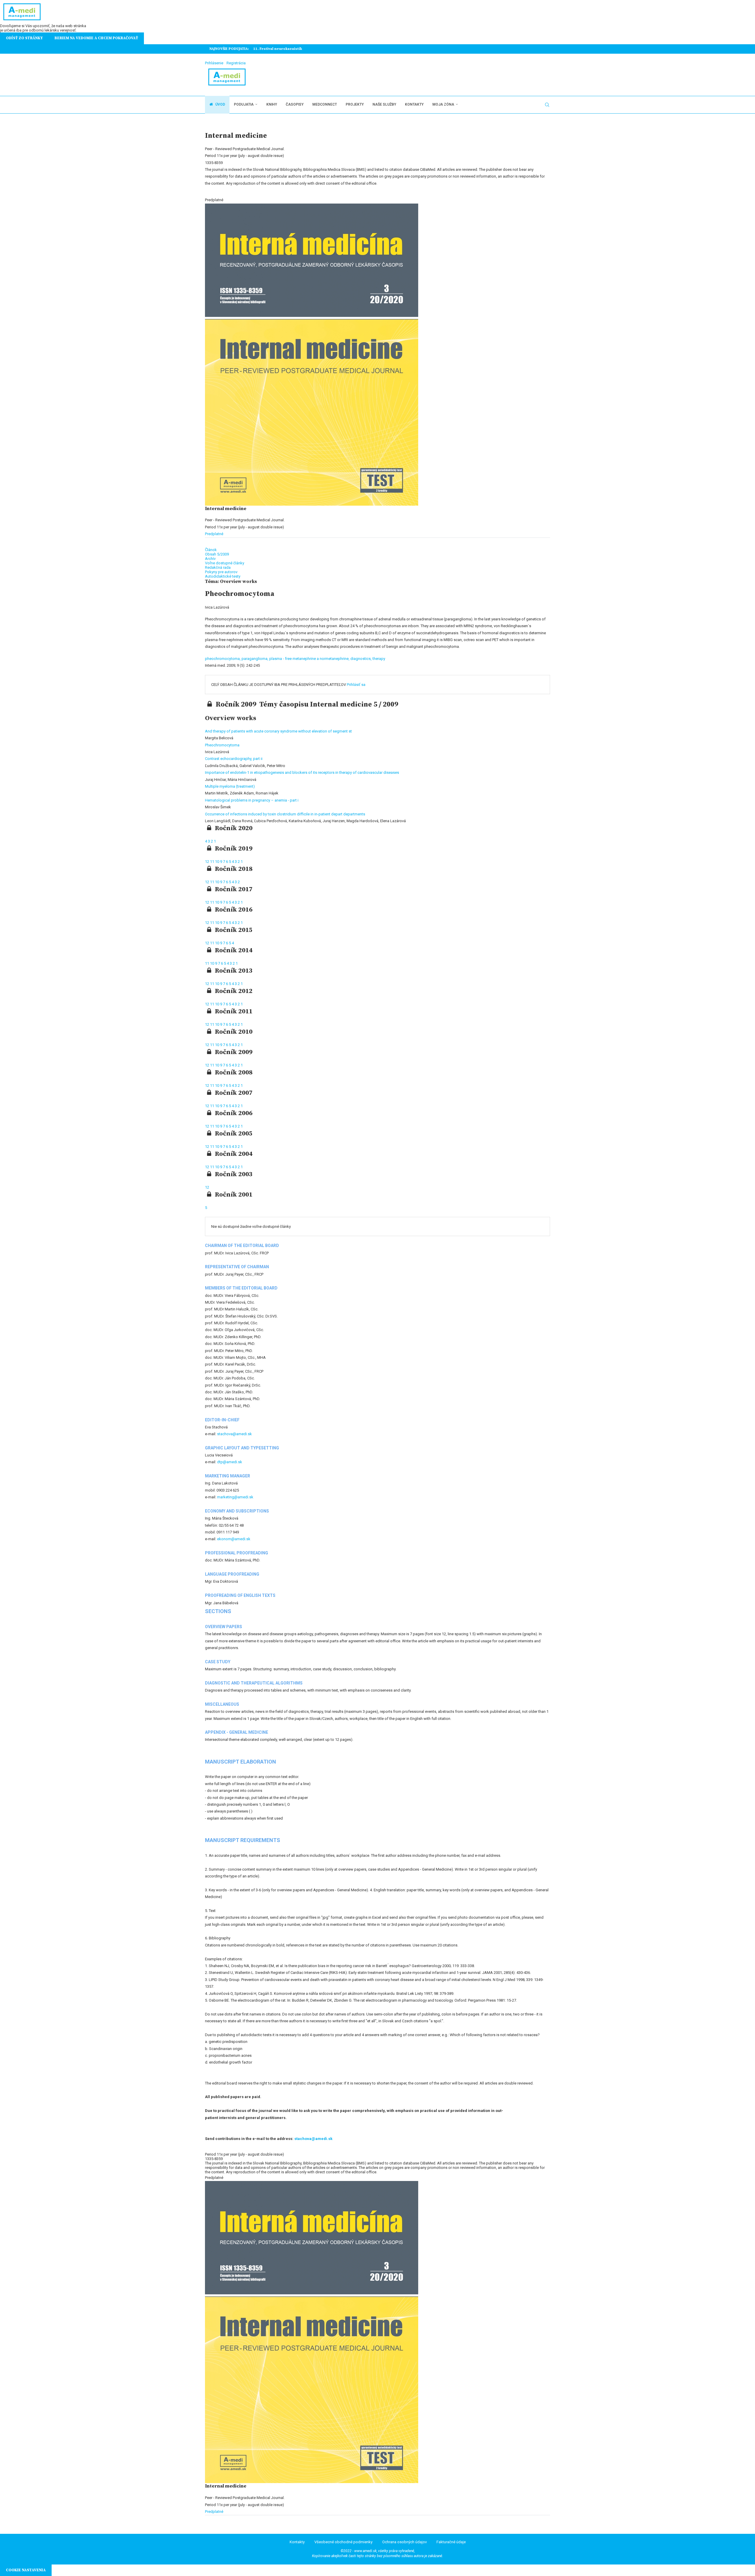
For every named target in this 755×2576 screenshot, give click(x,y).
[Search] (547, 105)
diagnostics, (361, 659)
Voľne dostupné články (225, 563)
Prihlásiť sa (356, 685)
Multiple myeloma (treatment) (230, 786)
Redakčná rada (218, 567)
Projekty (355, 104)
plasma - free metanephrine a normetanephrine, (310, 659)
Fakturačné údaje (451, 2542)
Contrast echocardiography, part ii (234, 759)
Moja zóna (443, 104)
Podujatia (244, 104)
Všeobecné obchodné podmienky (343, 2542)
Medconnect (325, 104)
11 (212, 862)
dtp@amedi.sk (230, 1462)
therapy (379, 659)
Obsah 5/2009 (217, 554)
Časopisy (295, 104)
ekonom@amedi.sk (234, 1539)
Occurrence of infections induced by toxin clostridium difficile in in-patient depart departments (285, 814)
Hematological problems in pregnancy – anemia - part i (252, 800)
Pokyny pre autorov (221, 572)
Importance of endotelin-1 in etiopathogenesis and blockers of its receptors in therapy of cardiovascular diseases (302, 772)
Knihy (272, 104)
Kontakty (414, 104)
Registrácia (236, 63)
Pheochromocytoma (222, 745)
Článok (211, 550)
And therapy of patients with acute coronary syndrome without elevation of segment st (278, 731)
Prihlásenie (214, 63)
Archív (210, 559)
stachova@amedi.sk (234, 1434)
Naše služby (384, 104)
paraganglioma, (255, 659)
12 (207, 862)
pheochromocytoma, (223, 659)
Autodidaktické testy (223, 576)
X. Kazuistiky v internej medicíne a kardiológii (296, 49)
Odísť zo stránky (24, 38)
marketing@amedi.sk (235, 1497)
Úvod (220, 104)
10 (218, 862)
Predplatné (214, 534)
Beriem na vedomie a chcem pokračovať (96, 38)
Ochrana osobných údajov (404, 2542)
